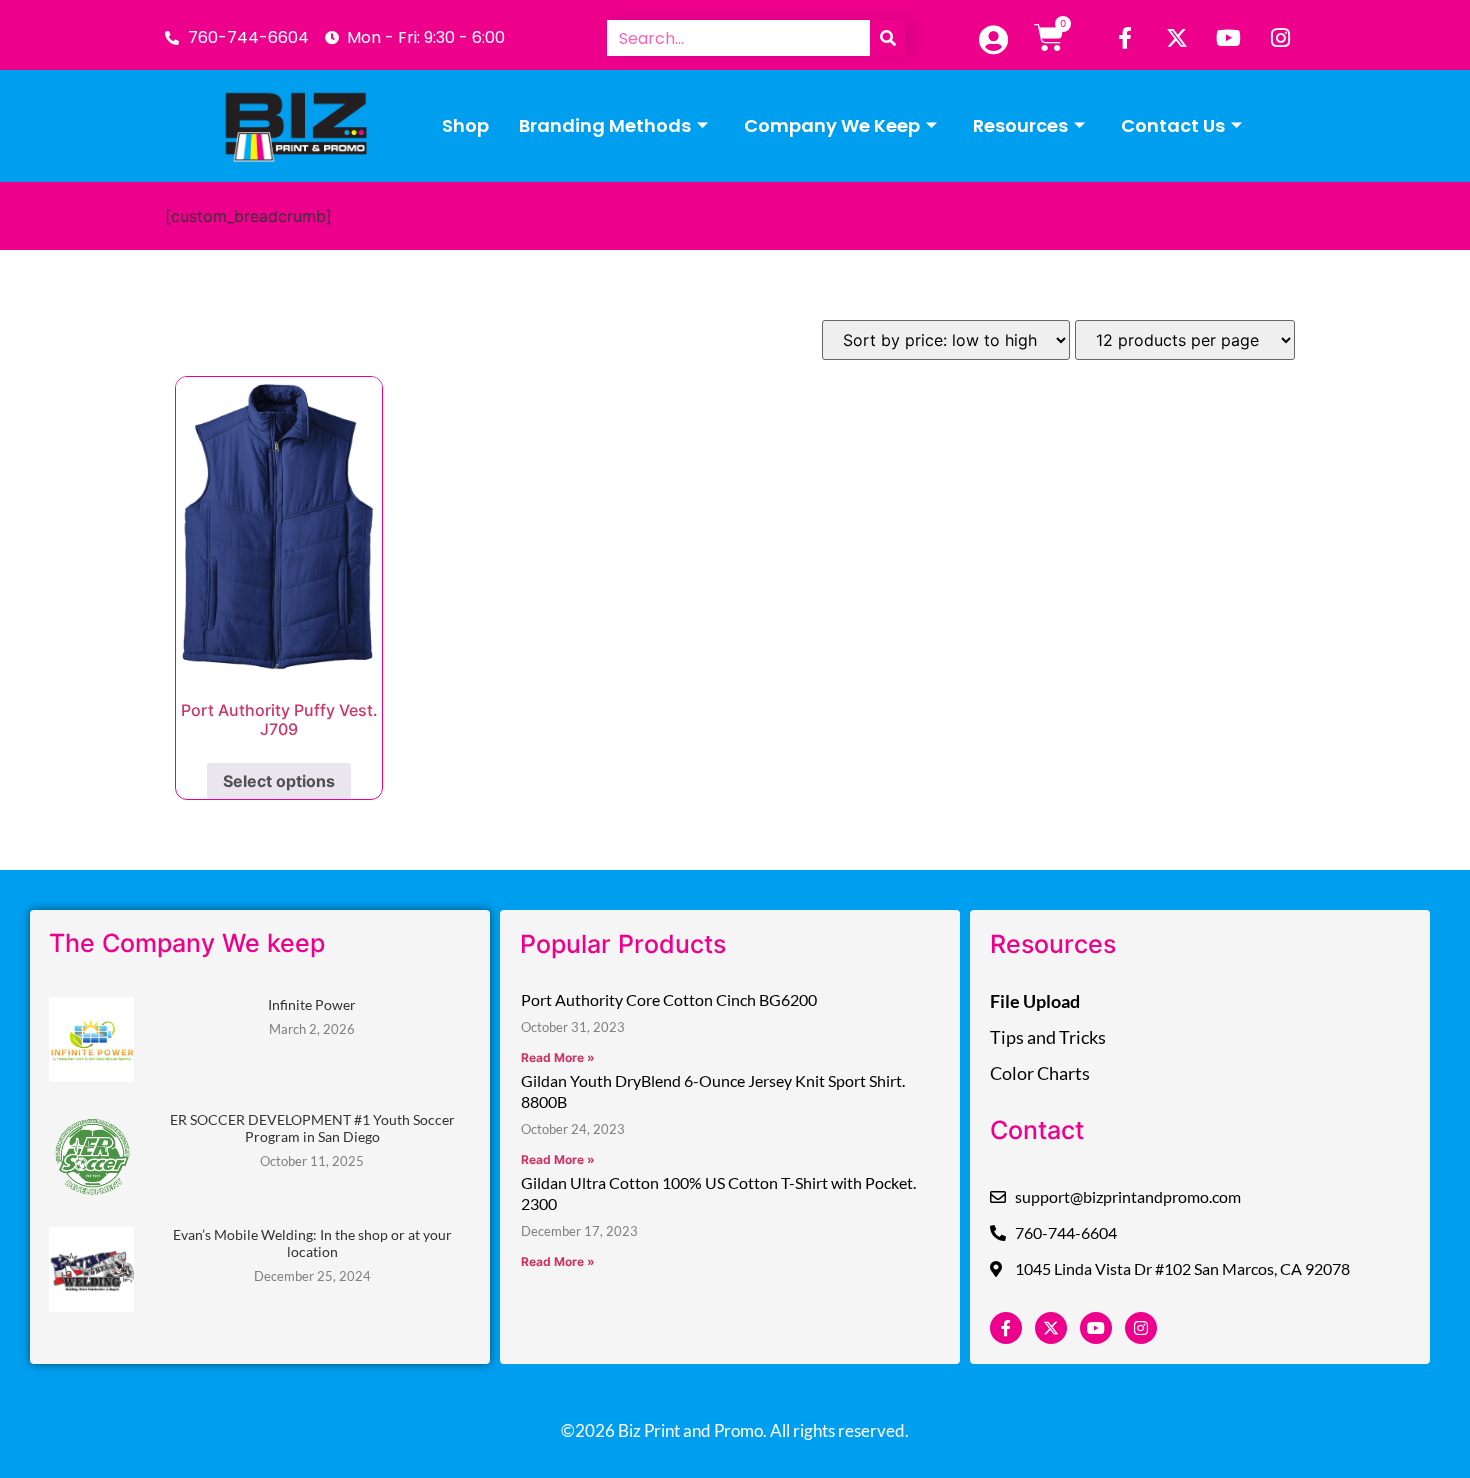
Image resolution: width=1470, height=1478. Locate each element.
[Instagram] (1281, 38)
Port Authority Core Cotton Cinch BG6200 (669, 999)
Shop (465, 125)
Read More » (558, 1057)
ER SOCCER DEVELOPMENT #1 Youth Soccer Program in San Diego (312, 1128)
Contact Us (1173, 125)
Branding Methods (605, 125)
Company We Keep (832, 125)
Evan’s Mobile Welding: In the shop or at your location (312, 1243)
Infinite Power (312, 1004)
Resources (1020, 125)
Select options (279, 781)
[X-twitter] (1177, 38)
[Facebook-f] (1125, 38)
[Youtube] (1229, 38)
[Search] (888, 38)
